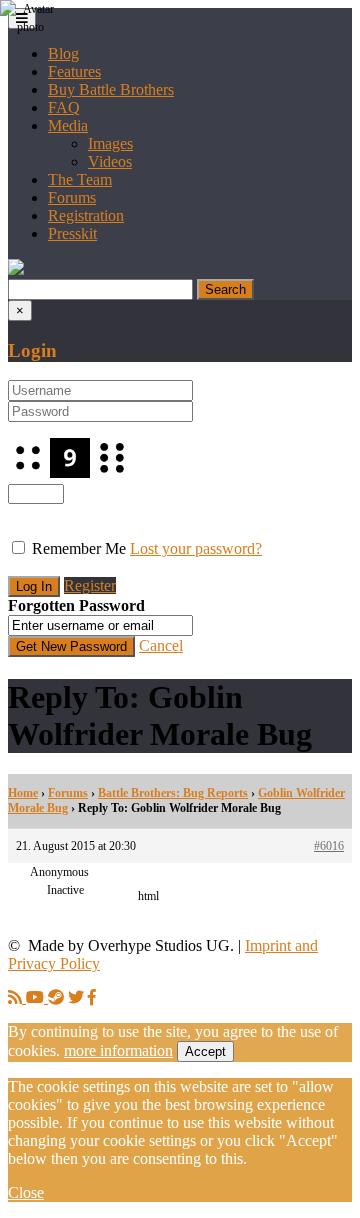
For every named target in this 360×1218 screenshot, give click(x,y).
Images (110, 143)
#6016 (329, 846)
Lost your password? (196, 548)
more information (118, 1050)
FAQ (64, 107)
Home (23, 793)
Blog (63, 53)
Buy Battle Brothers (111, 89)
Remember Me (79, 548)
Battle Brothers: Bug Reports (173, 793)
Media (68, 125)
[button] (16, 269)
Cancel (161, 645)
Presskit (72, 233)
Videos (110, 161)
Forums (72, 197)
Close (26, 1192)
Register (90, 585)
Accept (205, 1051)
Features (74, 71)
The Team (80, 179)
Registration (86, 215)
